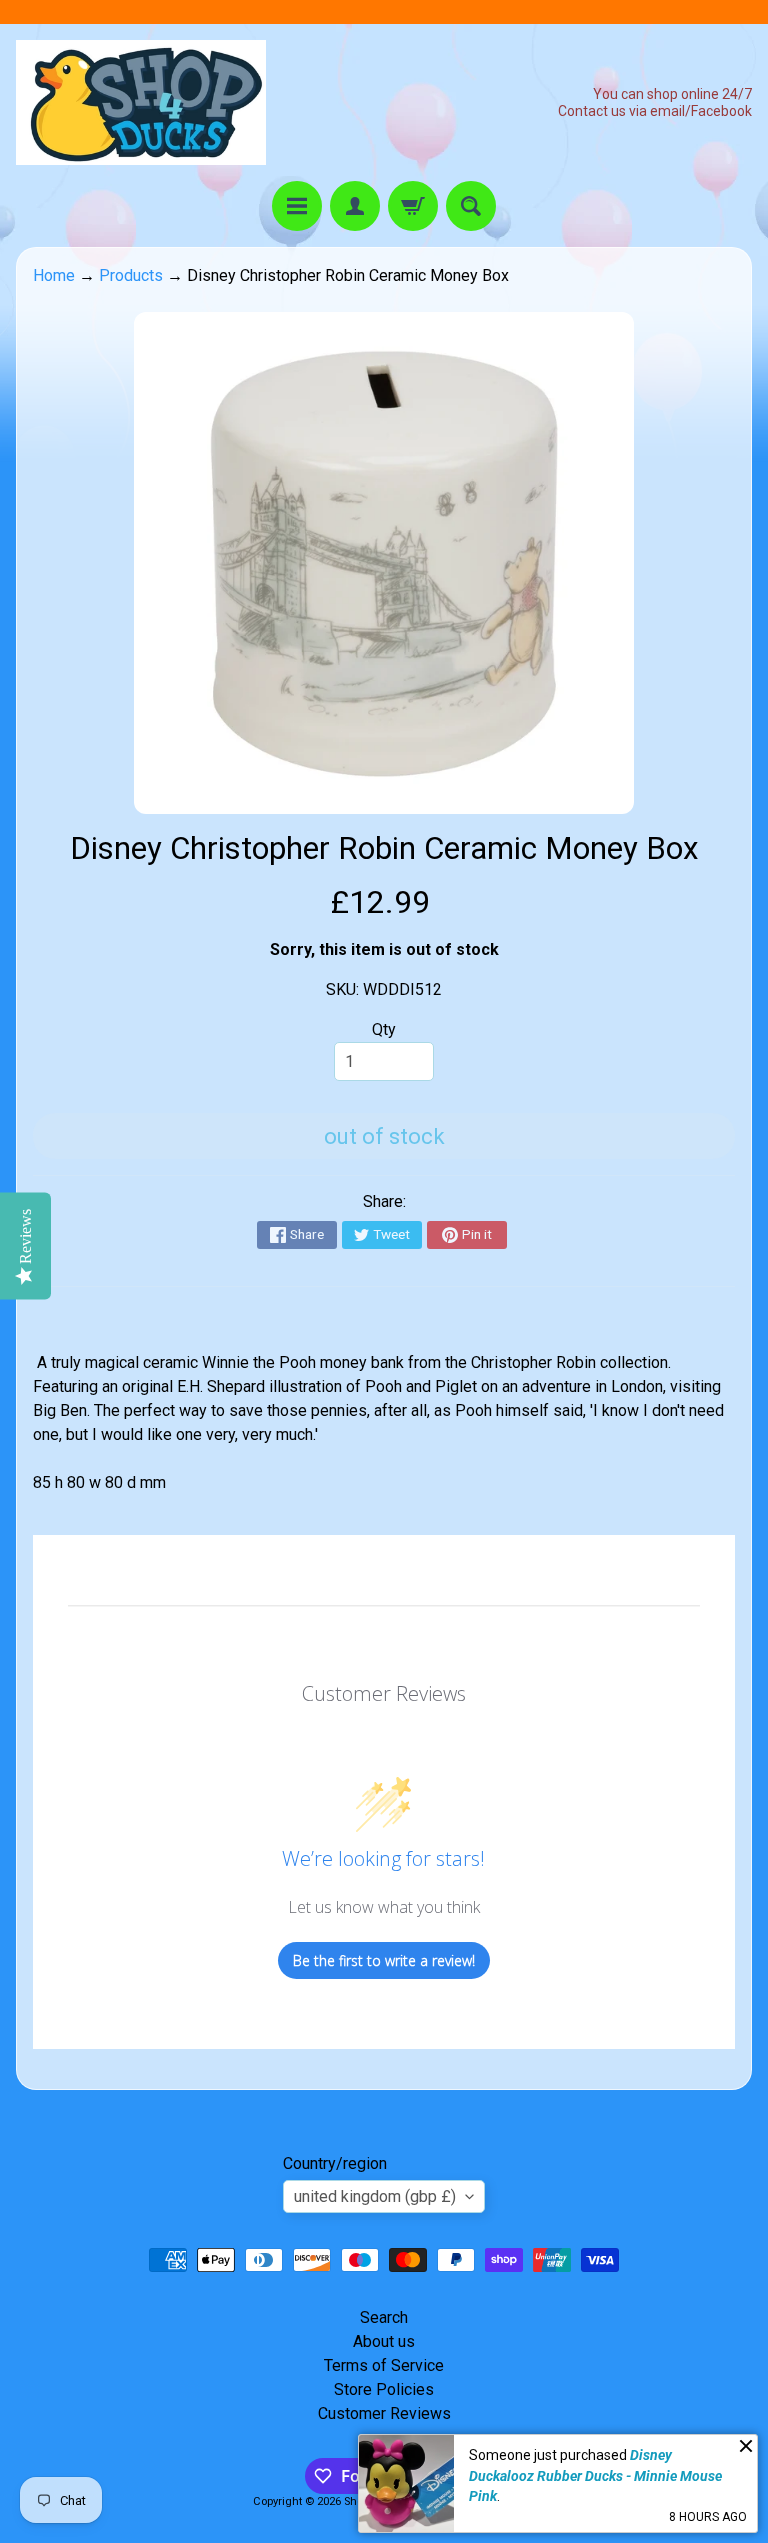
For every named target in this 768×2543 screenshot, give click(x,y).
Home (54, 275)
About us (384, 2341)
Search (384, 2317)
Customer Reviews (384, 2413)
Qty (384, 1029)
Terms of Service (384, 2365)
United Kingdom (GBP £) (375, 2196)
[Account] (355, 206)
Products (131, 275)
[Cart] (413, 206)
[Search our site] (471, 206)
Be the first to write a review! (384, 1960)
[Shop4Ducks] (141, 102)
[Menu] (297, 206)
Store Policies (384, 2389)
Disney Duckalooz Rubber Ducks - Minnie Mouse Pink (595, 2475)
